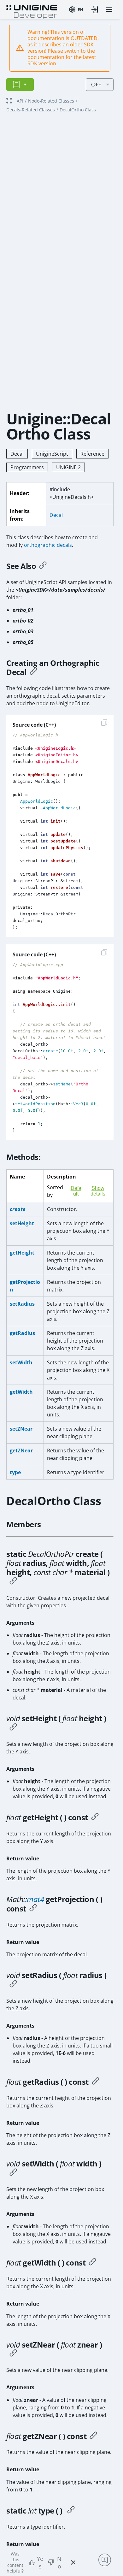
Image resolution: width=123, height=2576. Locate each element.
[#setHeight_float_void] (13, 1728)
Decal (17, 454)
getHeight (22, 1253)
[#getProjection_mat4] (33, 1909)
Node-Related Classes (51, 101)
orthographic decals (48, 545)
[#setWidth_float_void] (13, 2173)
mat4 (35, 1899)
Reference (92, 454)
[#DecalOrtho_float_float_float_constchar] (13, 1582)
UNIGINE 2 (68, 467)
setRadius (22, 1304)
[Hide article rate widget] (73, 2562)
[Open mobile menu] (109, 10)
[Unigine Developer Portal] (32, 11)
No (59, 2562)
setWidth (21, 1362)
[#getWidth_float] (92, 2263)
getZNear (21, 1450)
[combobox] (76, 9)
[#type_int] (71, 2511)
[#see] (43, 566)
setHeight (22, 1223)
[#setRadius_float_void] (13, 1985)
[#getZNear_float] (93, 2436)
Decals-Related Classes (31, 110)
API (20, 101)
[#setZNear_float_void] (13, 2354)
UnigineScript (52, 454)
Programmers (27, 467)
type (15, 1472)
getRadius (22, 1333)
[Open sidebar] (20, 85)
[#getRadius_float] (96, 2082)
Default (76, 1191)
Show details (98, 1191)
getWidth (21, 1392)
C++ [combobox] (97, 85)
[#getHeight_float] (95, 1817)
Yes (40, 2562)
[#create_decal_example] (33, 672)
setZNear (21, 1429)
